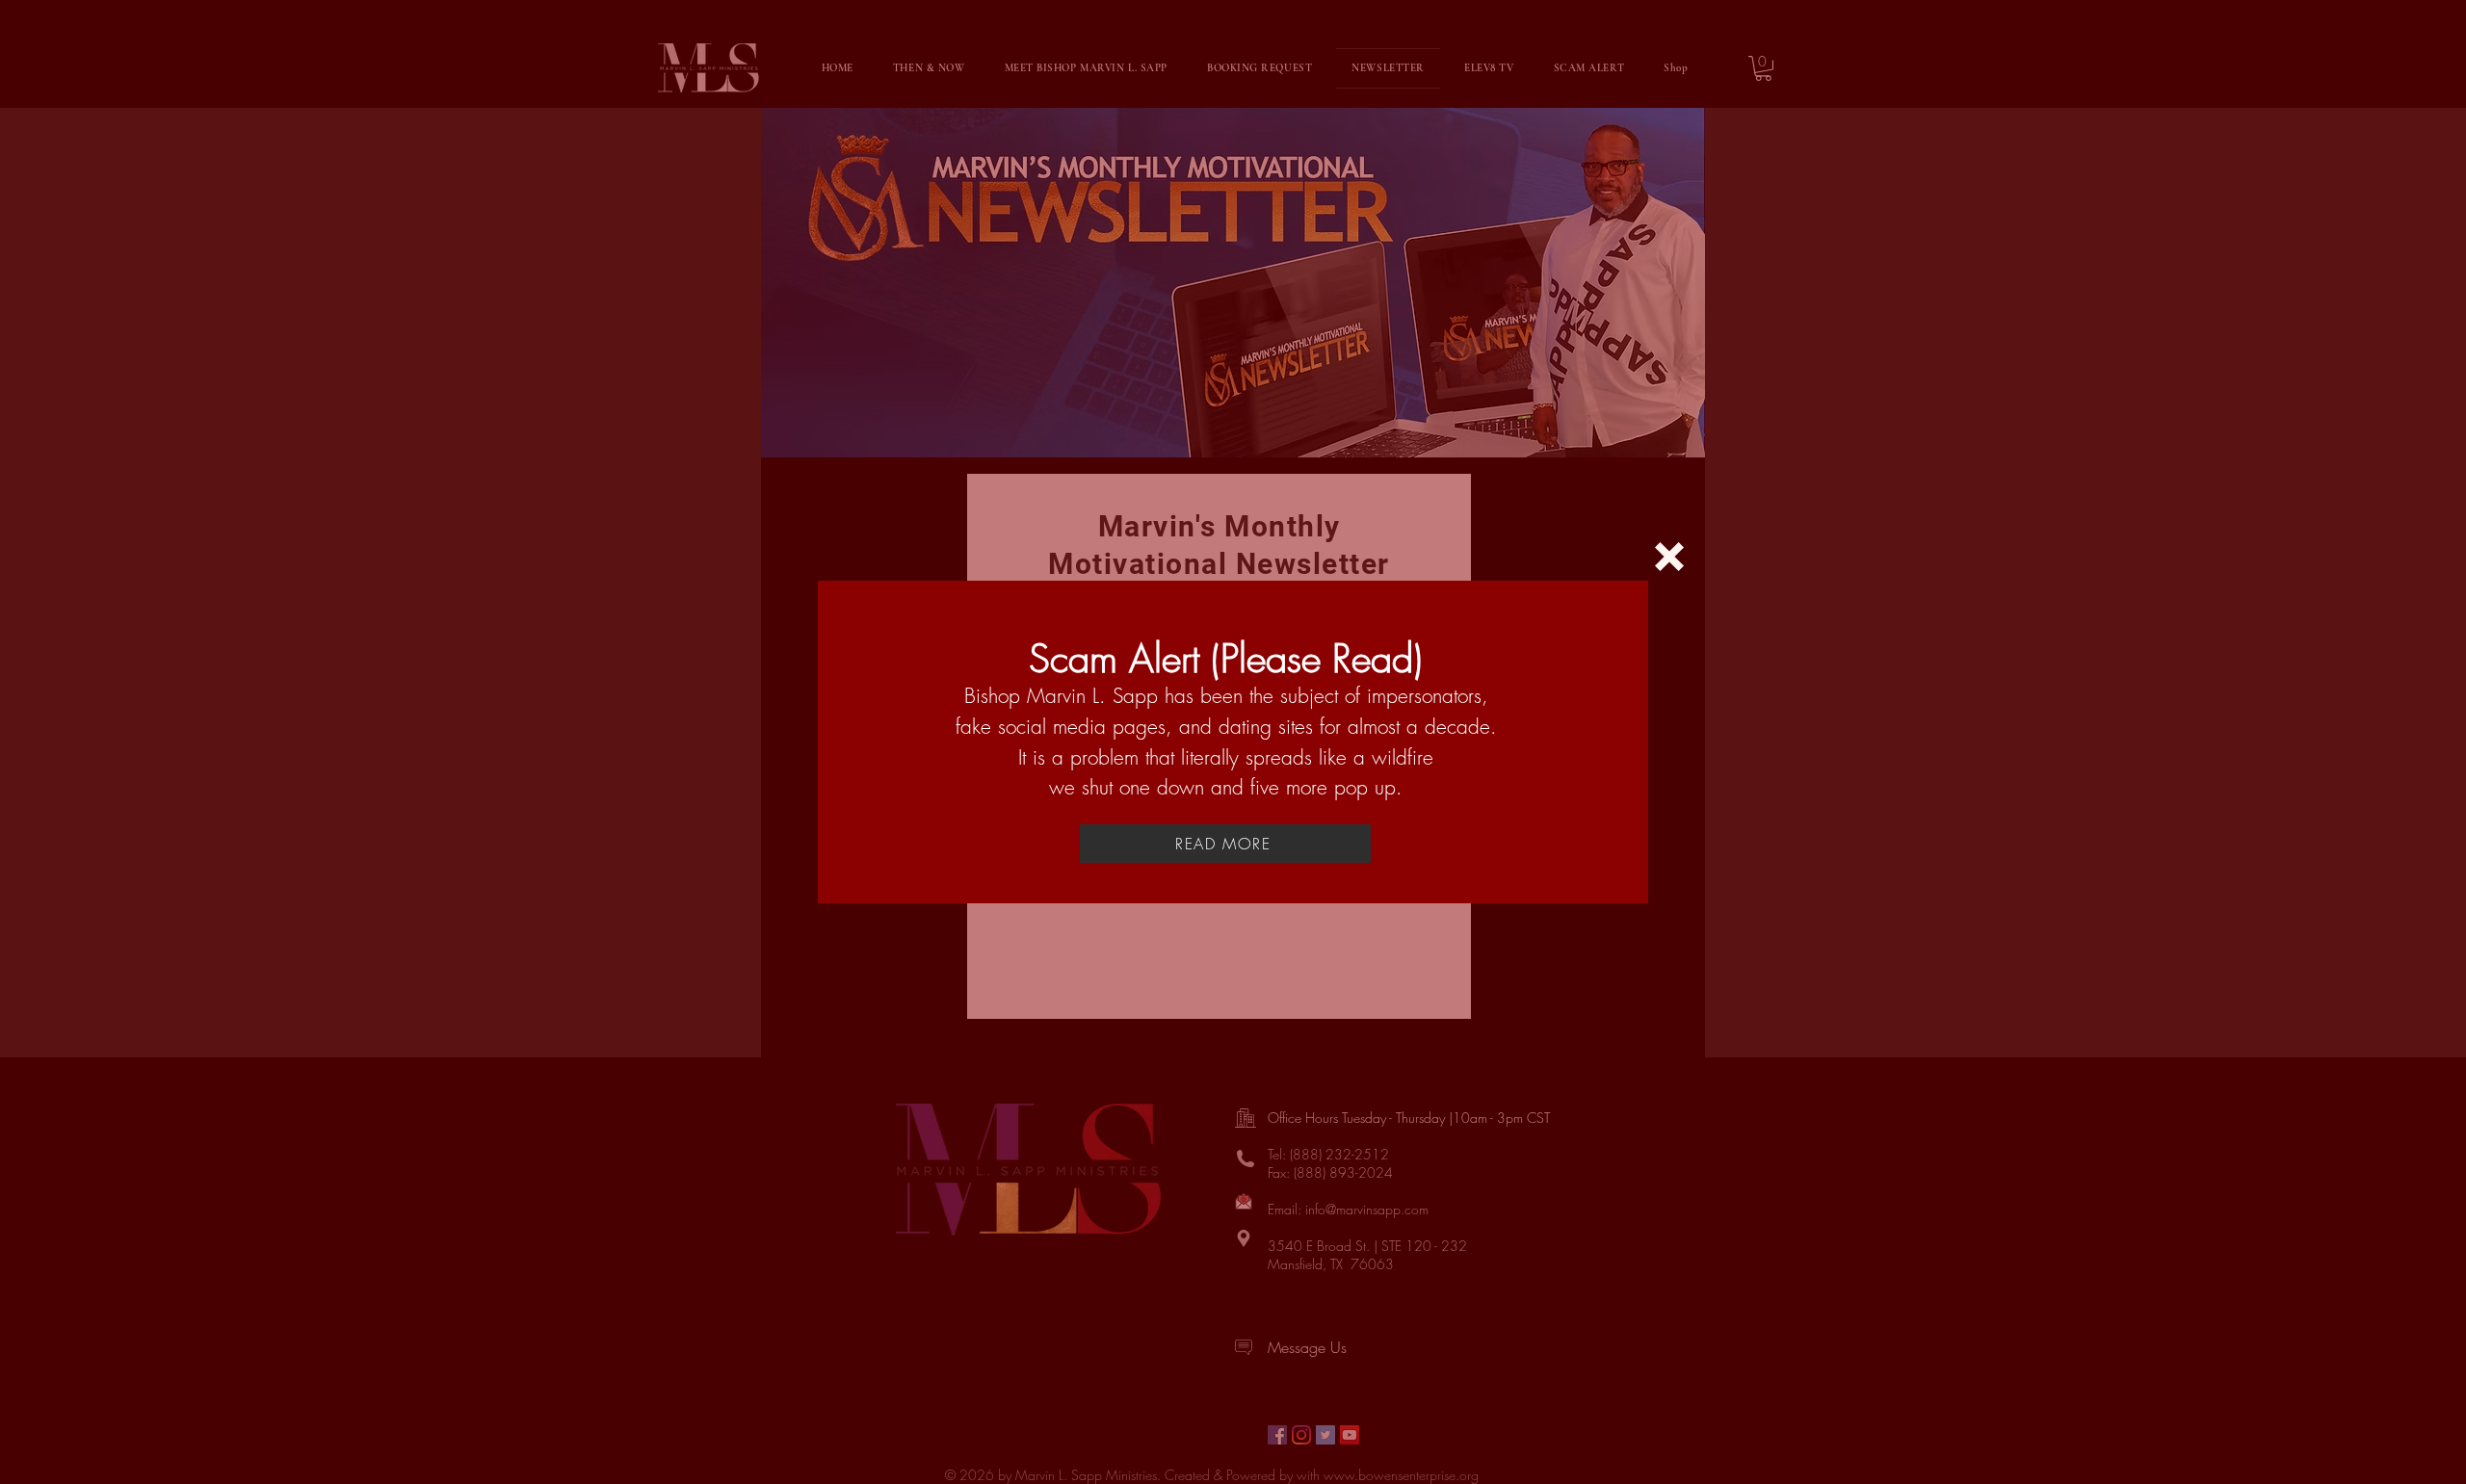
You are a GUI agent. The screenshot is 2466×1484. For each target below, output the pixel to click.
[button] (1669, 557)
